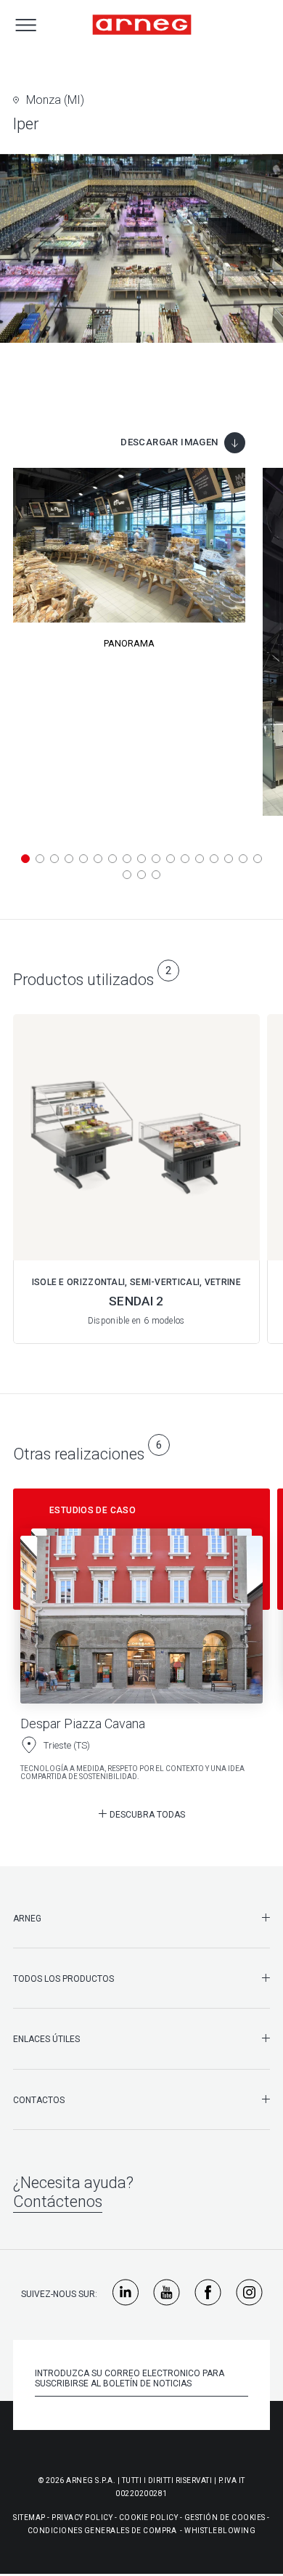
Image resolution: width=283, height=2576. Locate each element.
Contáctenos (58, 2202)
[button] (25, 859)
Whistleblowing (220, 2531)
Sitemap (29, 2518)
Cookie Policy (149, 2518)
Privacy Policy (82, 2518)
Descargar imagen (169, 442)
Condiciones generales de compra (102, 2531)
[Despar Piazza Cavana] (141, 1640)
